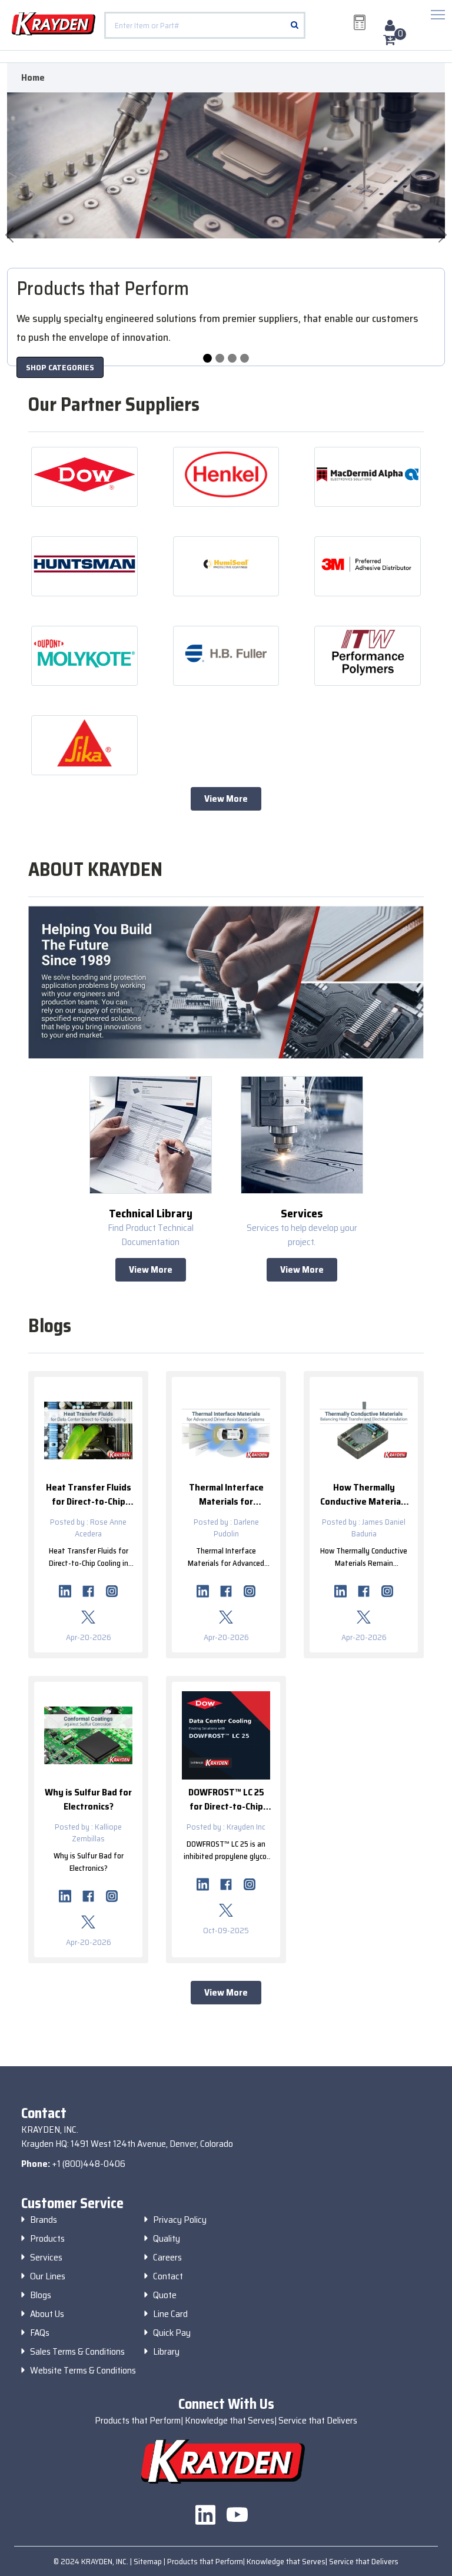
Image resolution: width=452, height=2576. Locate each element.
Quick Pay (172, 2333)
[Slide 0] (207, 358)
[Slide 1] (220, 358)
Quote (165, 2295)
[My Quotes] (360, 22)
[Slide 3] (245, 358)
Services (46, 2258)
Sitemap (149, 2561)
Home (33, 78)
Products (47, 2239)
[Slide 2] (232, 358)
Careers (167, 2258)
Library (166, 2352)
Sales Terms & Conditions (77, 2352)
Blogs (41, 2295)
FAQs (40, 2333)
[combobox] (205, 25)
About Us (47, 2314)
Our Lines (48, 2276)
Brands (44, 2220)
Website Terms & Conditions (83, 2371)
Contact (168, 2276)
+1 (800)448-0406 (89, 2164)
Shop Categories (60, 367)
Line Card (170, 2314)
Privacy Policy (180, 2220)
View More (226, 799)
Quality (167, 2239)
